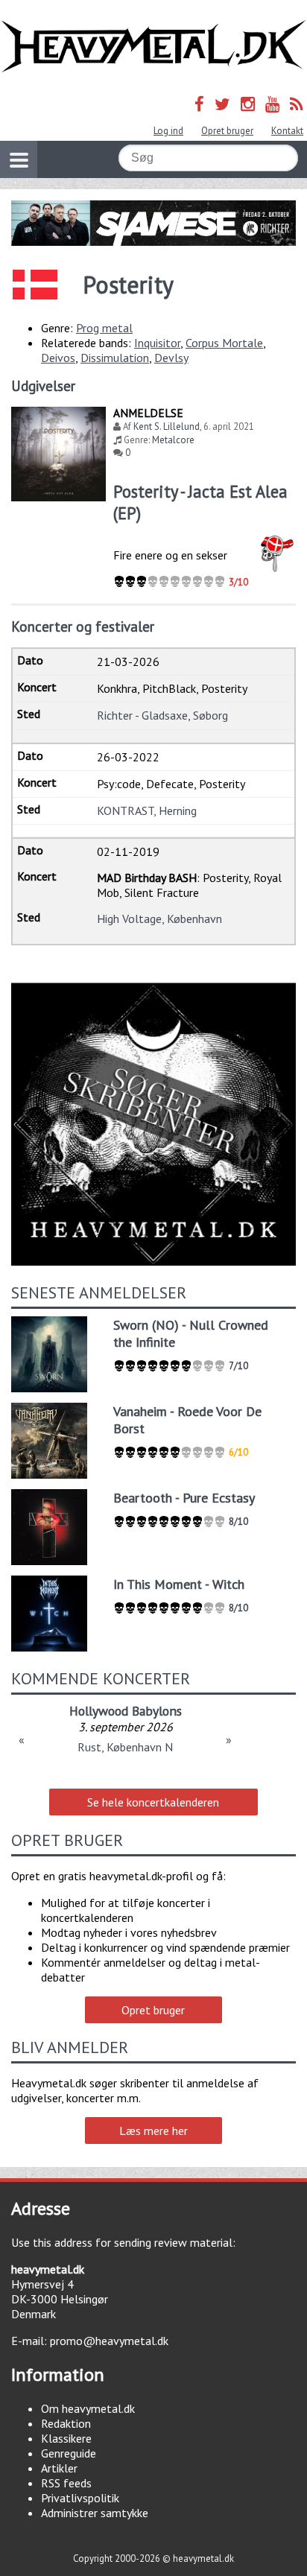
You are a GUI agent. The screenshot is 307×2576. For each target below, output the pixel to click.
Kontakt (287, 131)
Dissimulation (115, 358)
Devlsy (171, 358)
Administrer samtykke (95, 2513)
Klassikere (66, 2438)
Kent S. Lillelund (167, 426)
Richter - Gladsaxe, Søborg (162, 715)
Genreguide (69, 2453)
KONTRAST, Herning (147, 810)
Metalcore (173, 440)
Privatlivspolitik (80, 2498)
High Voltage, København (159, 919)
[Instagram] (248, 104)
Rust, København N (125, 1747)
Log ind (168, 131)
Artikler (59, 2468)
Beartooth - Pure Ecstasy (184, 1498)
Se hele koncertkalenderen (153, 1802)
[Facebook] (199, 104)
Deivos (58, 358)
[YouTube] (272, 104)
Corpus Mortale (224, 343)
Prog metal (104, 328)
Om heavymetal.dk (88, 2408)
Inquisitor (157, 343)
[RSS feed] (297, 104)
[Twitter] (222, 104)
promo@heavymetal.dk (109, 2341)
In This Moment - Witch (179, 1584)
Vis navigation (19, 159)
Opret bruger (227, 131)
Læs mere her (153, 2131)
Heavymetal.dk (153, 47)
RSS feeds (66, 2483)
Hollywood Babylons (126, 1711)
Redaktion (66, 2423)
